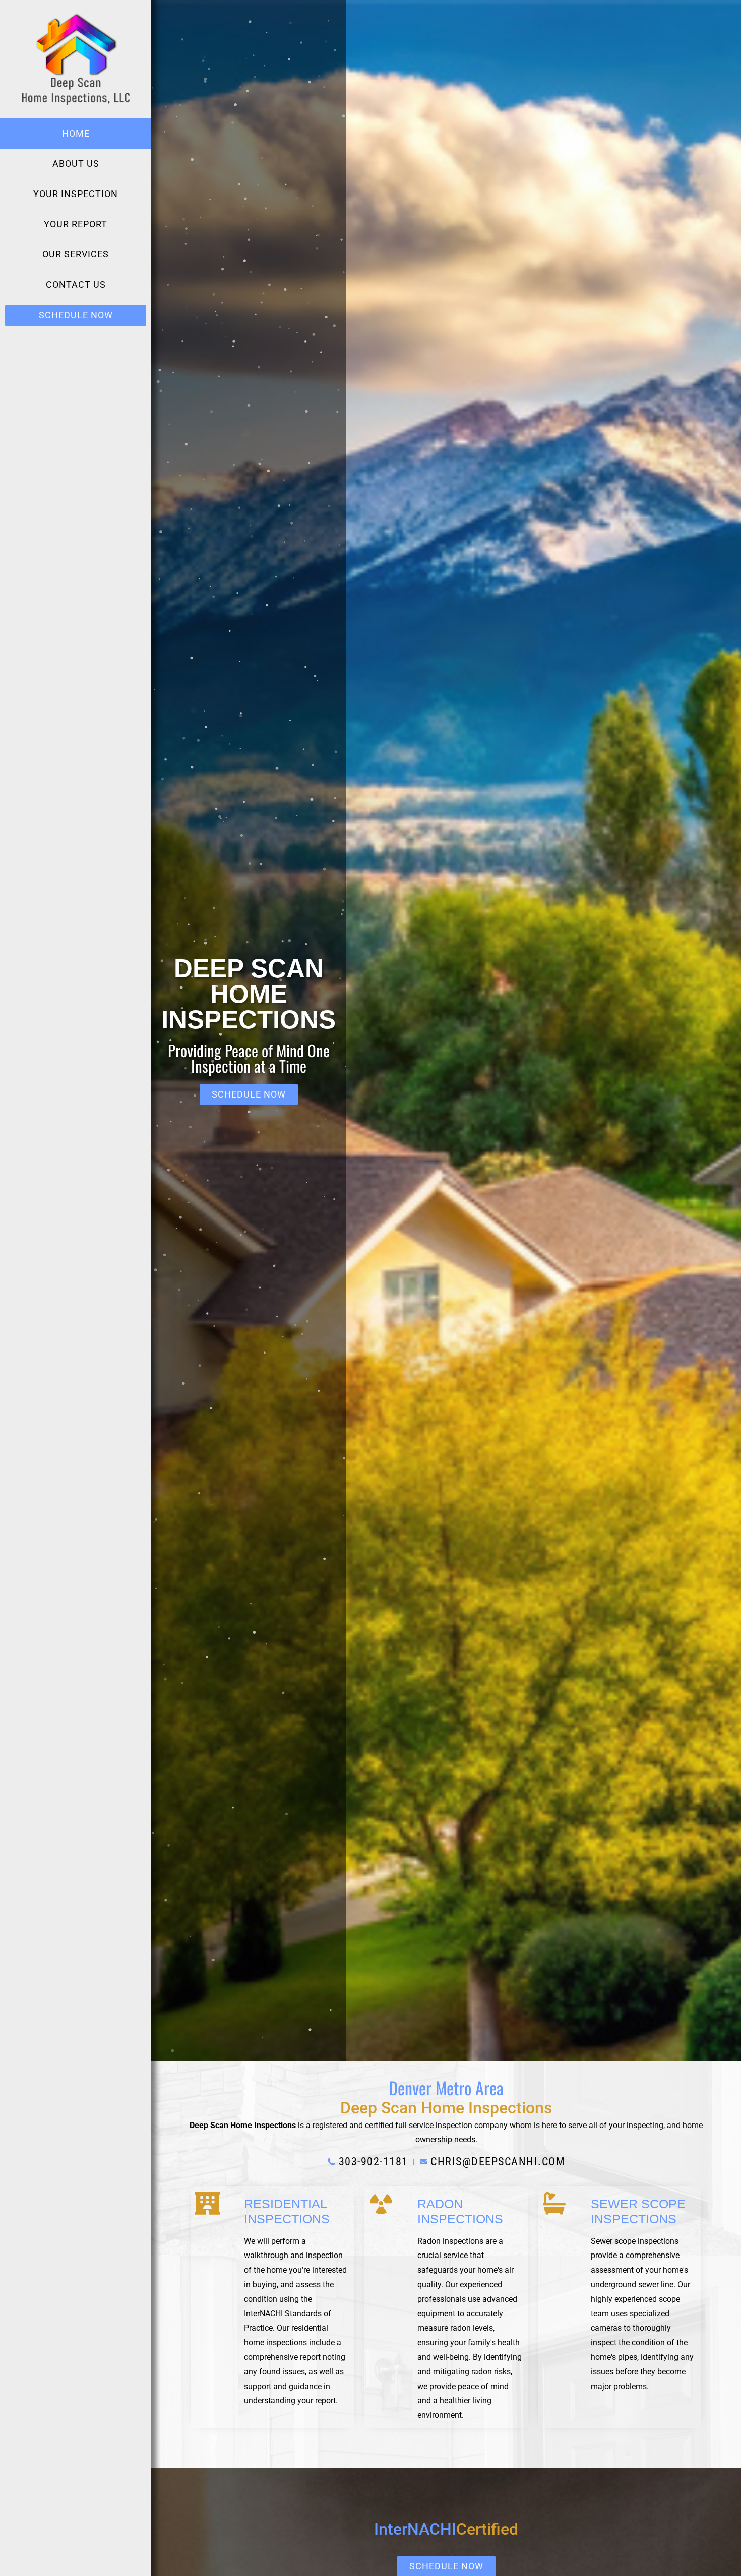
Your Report (76, 224)
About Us (76, 164)
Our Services (76, 254)
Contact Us (76, 284)
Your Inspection (76, 194)
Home (76, 133)
